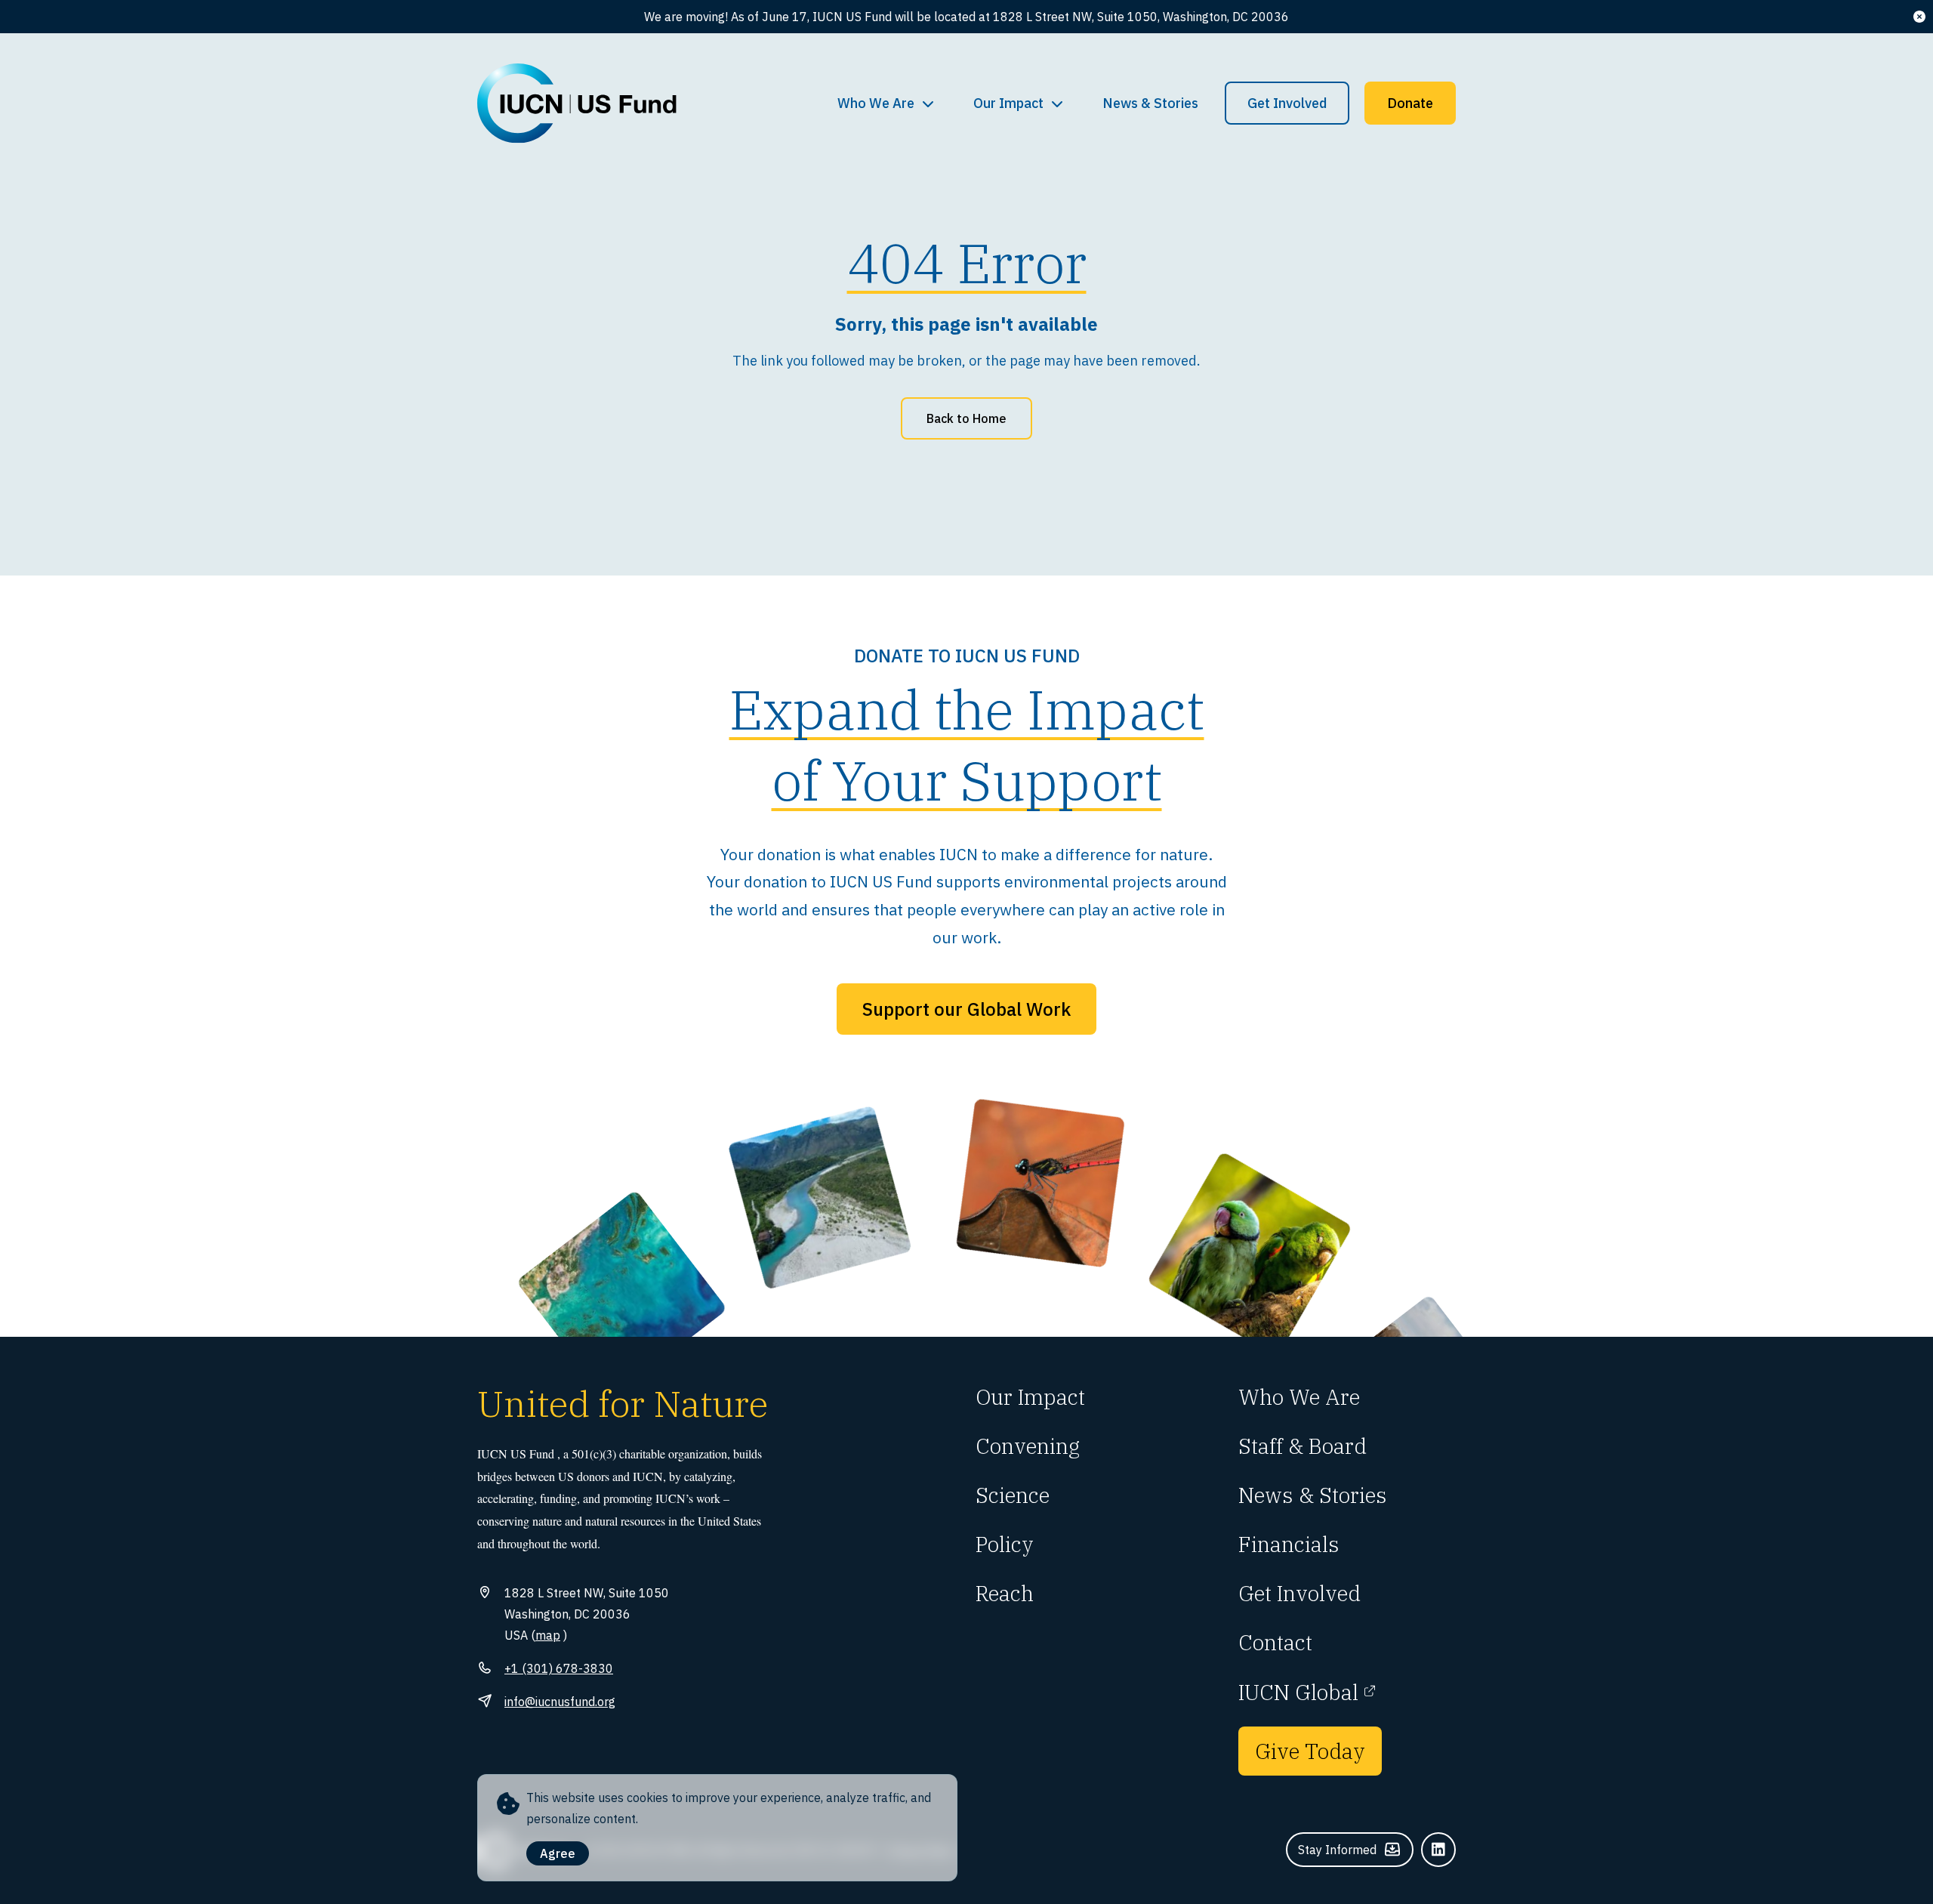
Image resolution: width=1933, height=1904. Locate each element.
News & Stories (1150, 103)
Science (1013, 1495)
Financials (1289, 1544)
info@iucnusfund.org (560, 1702)
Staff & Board (1303, 1446)
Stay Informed (1337, 1850)
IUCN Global (1298, 1692)
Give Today (1310, 1751)
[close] (1919, 17)
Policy (1005, 1544)
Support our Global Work (966, 1009)
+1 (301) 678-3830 (559, 1668)
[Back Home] (577, 103)
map (548, 1635)
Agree (558, 1853)
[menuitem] (886, 103)
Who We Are (876, 103)
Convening (1028, 1446)
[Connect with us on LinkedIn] (1438, 1850)
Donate (1410, 103)
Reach (1005, 1593)
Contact (1275, 1642)
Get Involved (1287, 103)
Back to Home (966, 418)
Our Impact (1008, 103)
